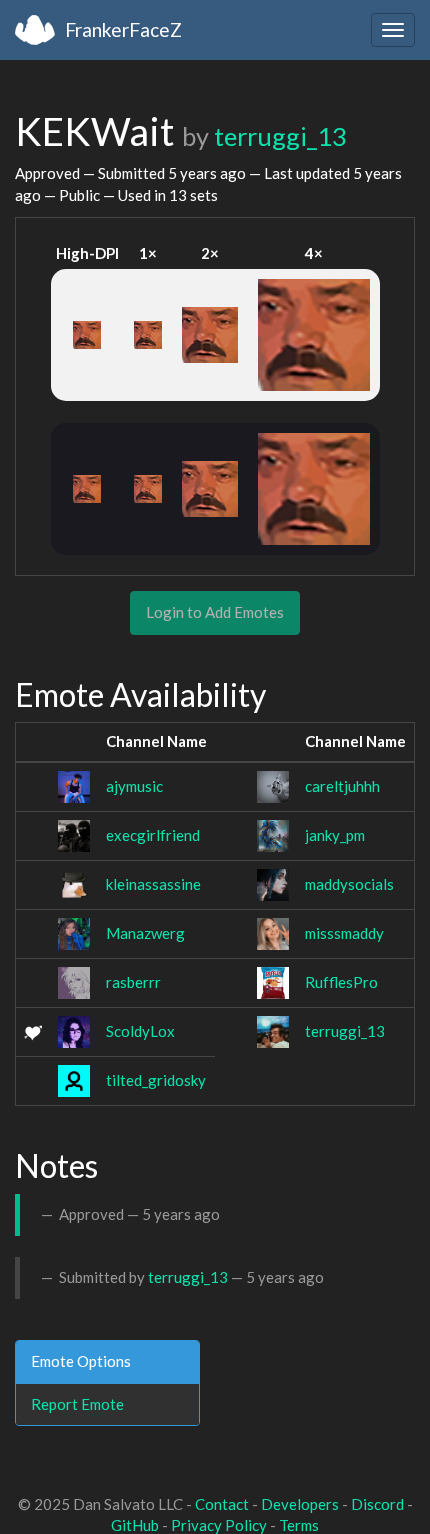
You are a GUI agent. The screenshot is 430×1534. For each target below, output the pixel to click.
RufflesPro (341, 982)
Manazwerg (145, 933)
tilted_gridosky (156, 1080)
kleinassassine (153, 884)
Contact (222, 1504)
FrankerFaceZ (123, 29)
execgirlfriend (153, 835)
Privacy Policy (219, 1525)
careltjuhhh (342, 786)
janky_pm (335, 835)
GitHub (135, 1525)
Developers (300, 1504)
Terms (299, 1525)
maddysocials (349, 884)
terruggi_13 (280, 136)
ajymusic (134, 786)
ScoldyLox (140, 1031)
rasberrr (133, 982)
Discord (377, 1504)
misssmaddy (344, 933)
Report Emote (77, 1404)
